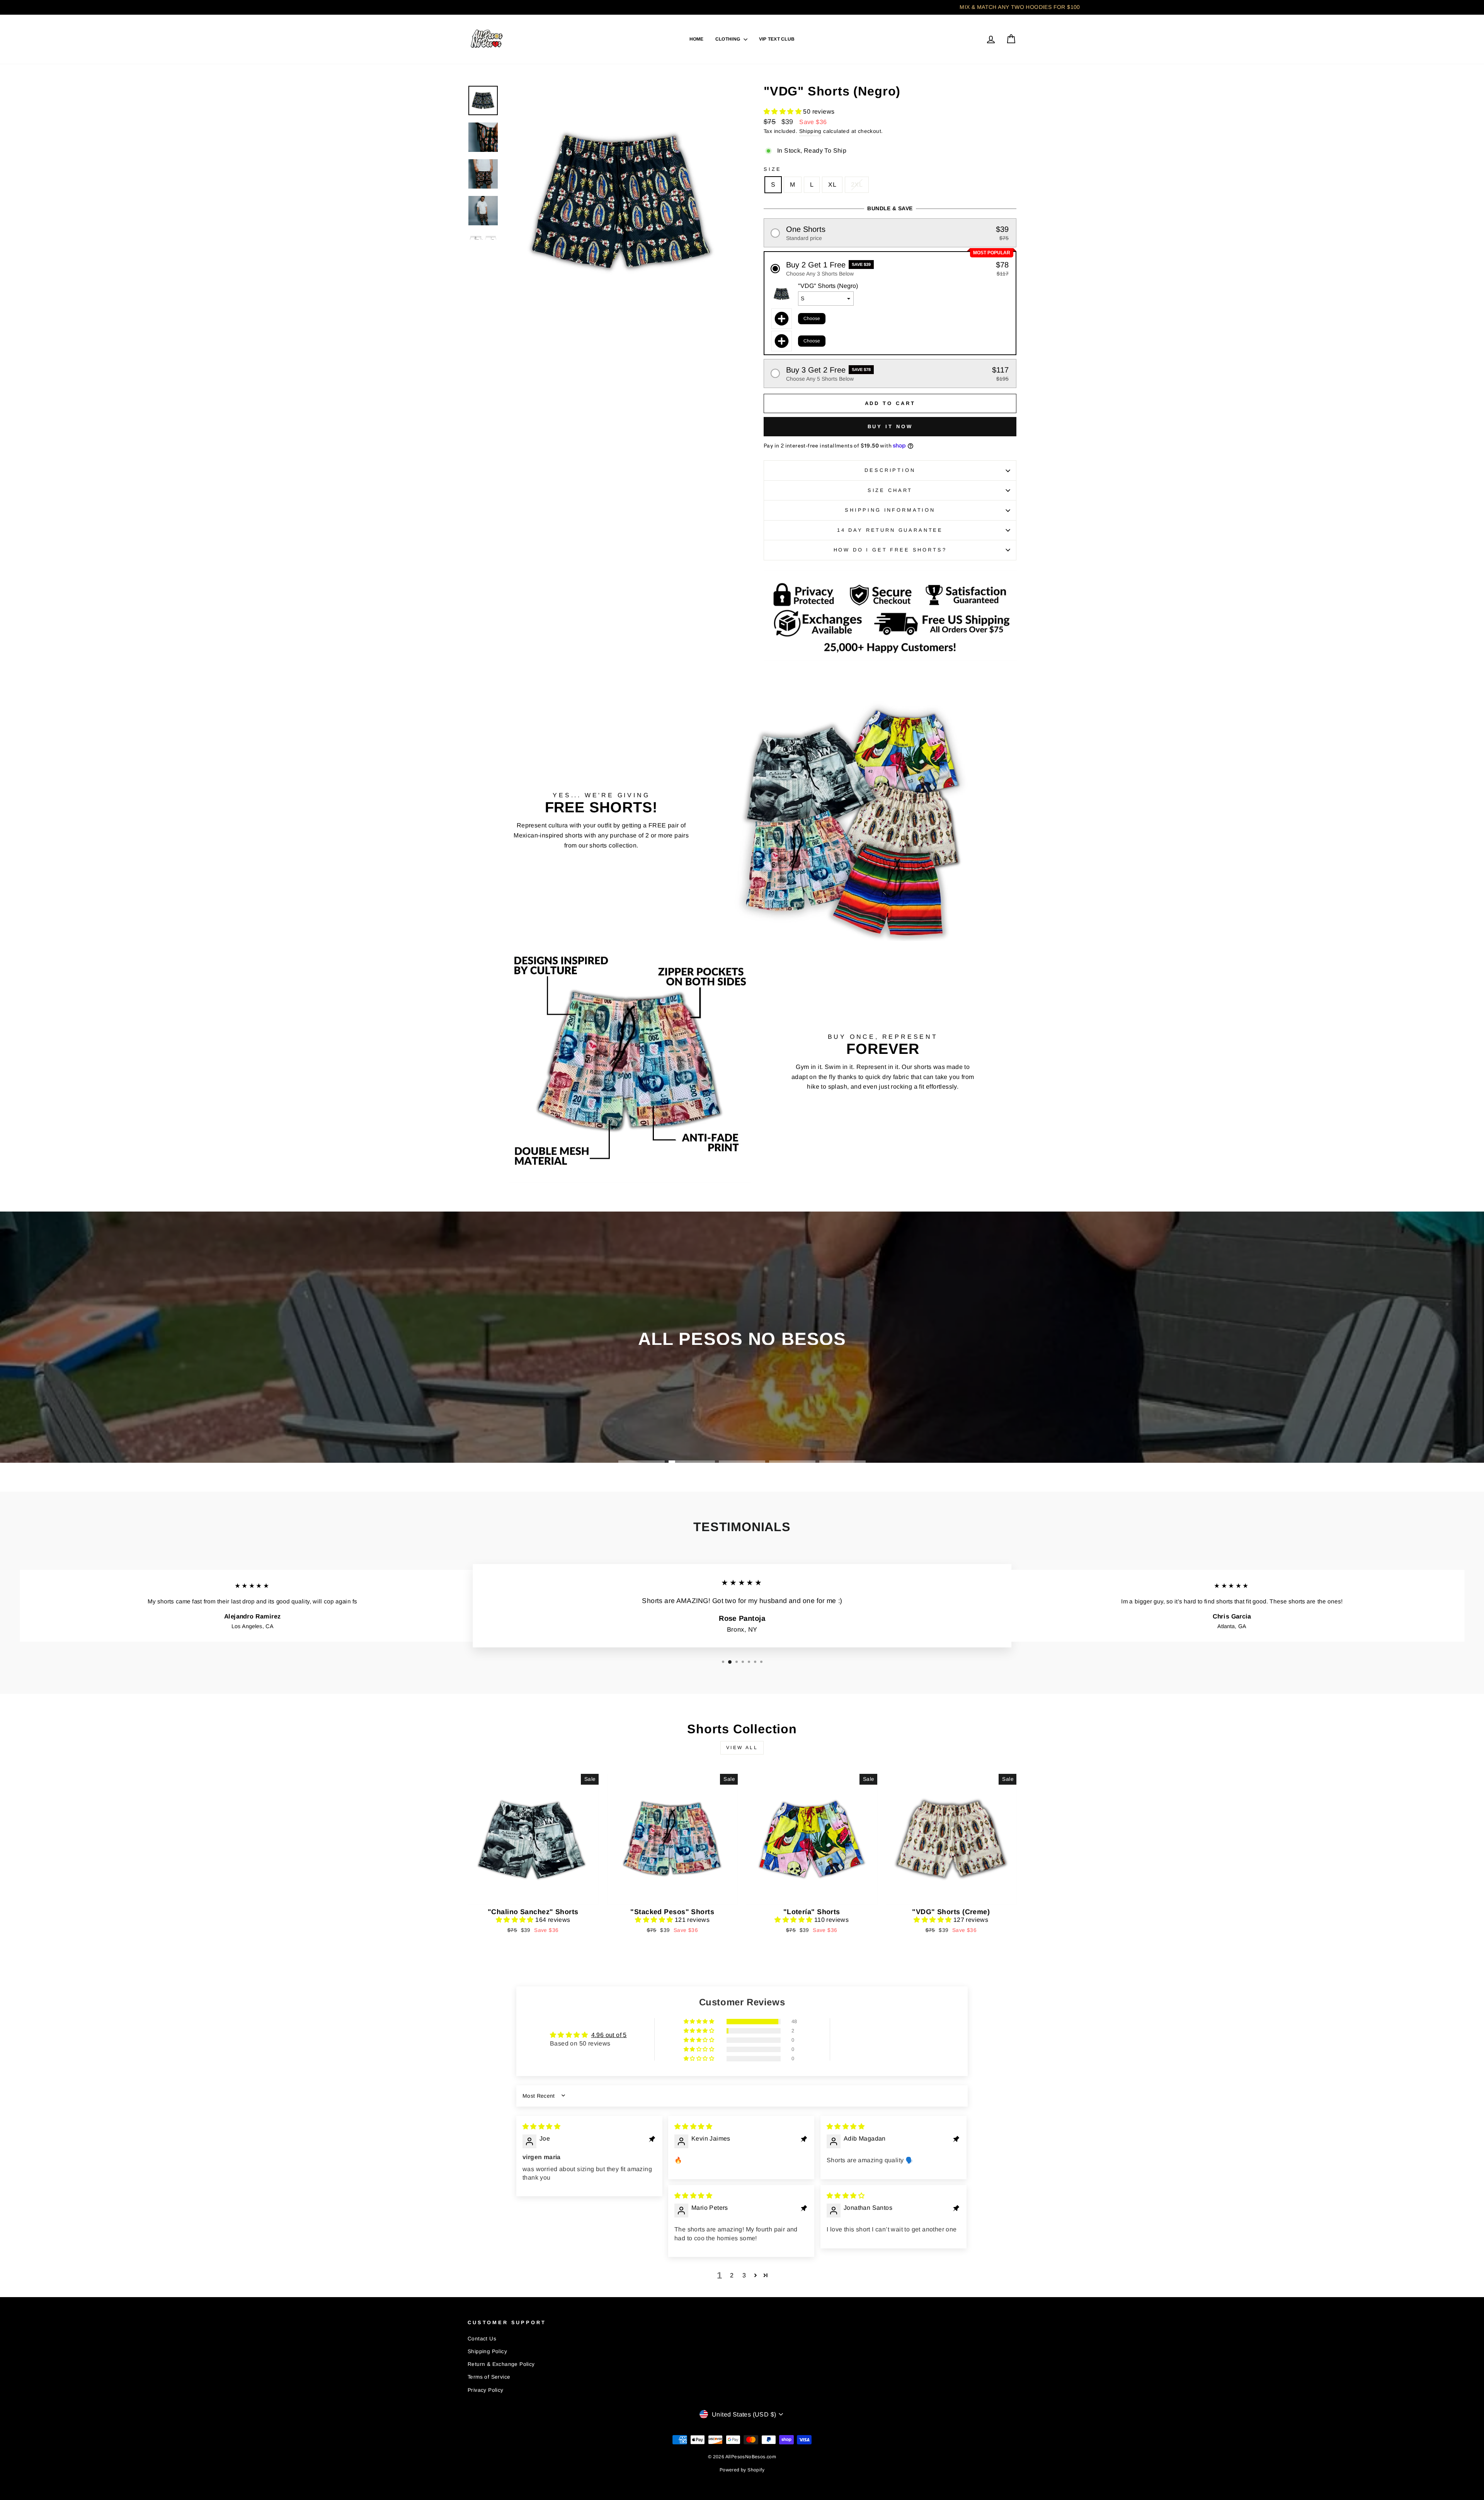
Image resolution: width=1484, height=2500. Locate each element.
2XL (857, 185)
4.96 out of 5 (609, 2035)
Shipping (810, 131)
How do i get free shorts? (890, 550)
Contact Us (482, 2339)
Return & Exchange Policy (501, 2364)
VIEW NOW (533, 1895)
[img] (541, 2126)
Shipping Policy (487, 2351)
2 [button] (732, 2275)
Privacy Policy (486, 2390)
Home (697, 39)
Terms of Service (489, 2377)
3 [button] (744, 2275)
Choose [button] (812, 318)
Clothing (728, 39)
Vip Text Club (777, 39)
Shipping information (890, 510)
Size (772, 169)
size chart (890, 490)
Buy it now (890, 426)
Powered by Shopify (742, 2470)
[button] (783, 111)
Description (890, 470)
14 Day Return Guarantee (890, 530)
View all (742, 1748)
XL (832, 185)
